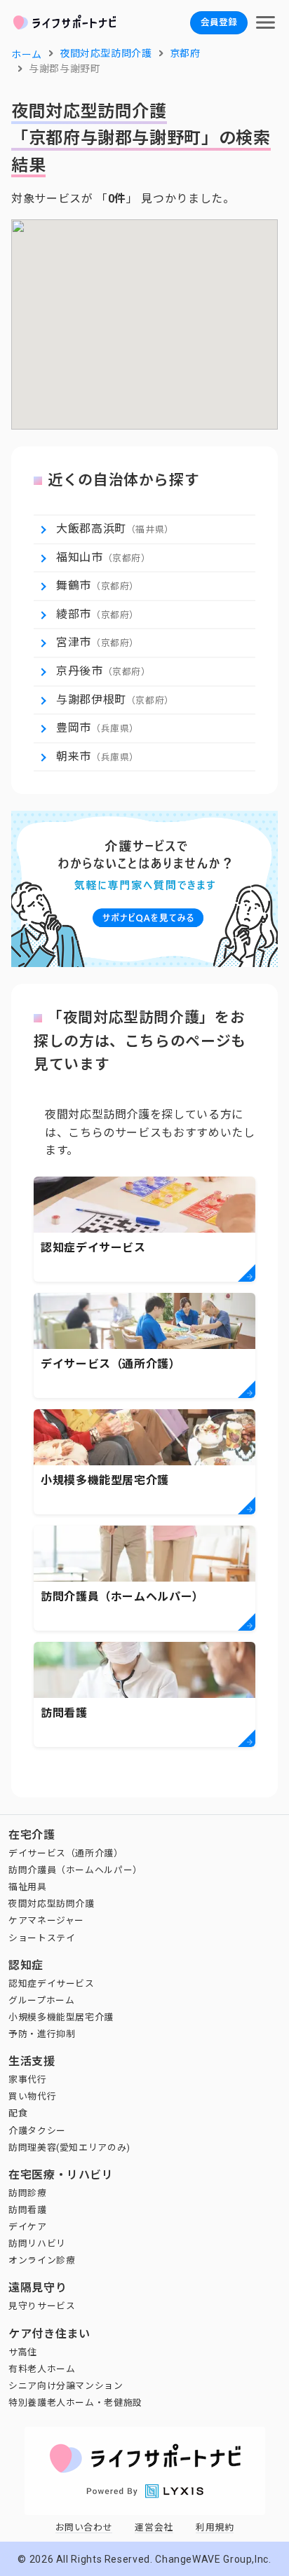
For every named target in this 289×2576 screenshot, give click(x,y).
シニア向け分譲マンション (66, 2386)
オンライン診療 (42, 2260)
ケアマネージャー (46, 1920)
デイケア (28, 2227)
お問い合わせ (84, 2527)
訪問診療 (28, 2193)
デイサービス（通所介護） (66, 1853)
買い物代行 (32, 2096)
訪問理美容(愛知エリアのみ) (69, 2147)
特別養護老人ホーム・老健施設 (75, 2403)
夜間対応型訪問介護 (52, 1904)
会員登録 (219, 22)
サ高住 (23, 2352)
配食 (18, 2113)
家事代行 (28, 2080)
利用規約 (215, 2527)
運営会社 (154, 2527)
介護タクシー (37, 2131)
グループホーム (41, 2000)
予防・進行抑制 (42, 2034)
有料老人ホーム (42, 2369)
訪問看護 (28, 2210)
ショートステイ (42, 1938)
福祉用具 (28, 1887)
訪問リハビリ (37, 2243)
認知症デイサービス (52, 1984)
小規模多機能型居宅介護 (61, 2017)
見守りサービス (42, 2306)
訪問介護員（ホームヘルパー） (75, 1870)
